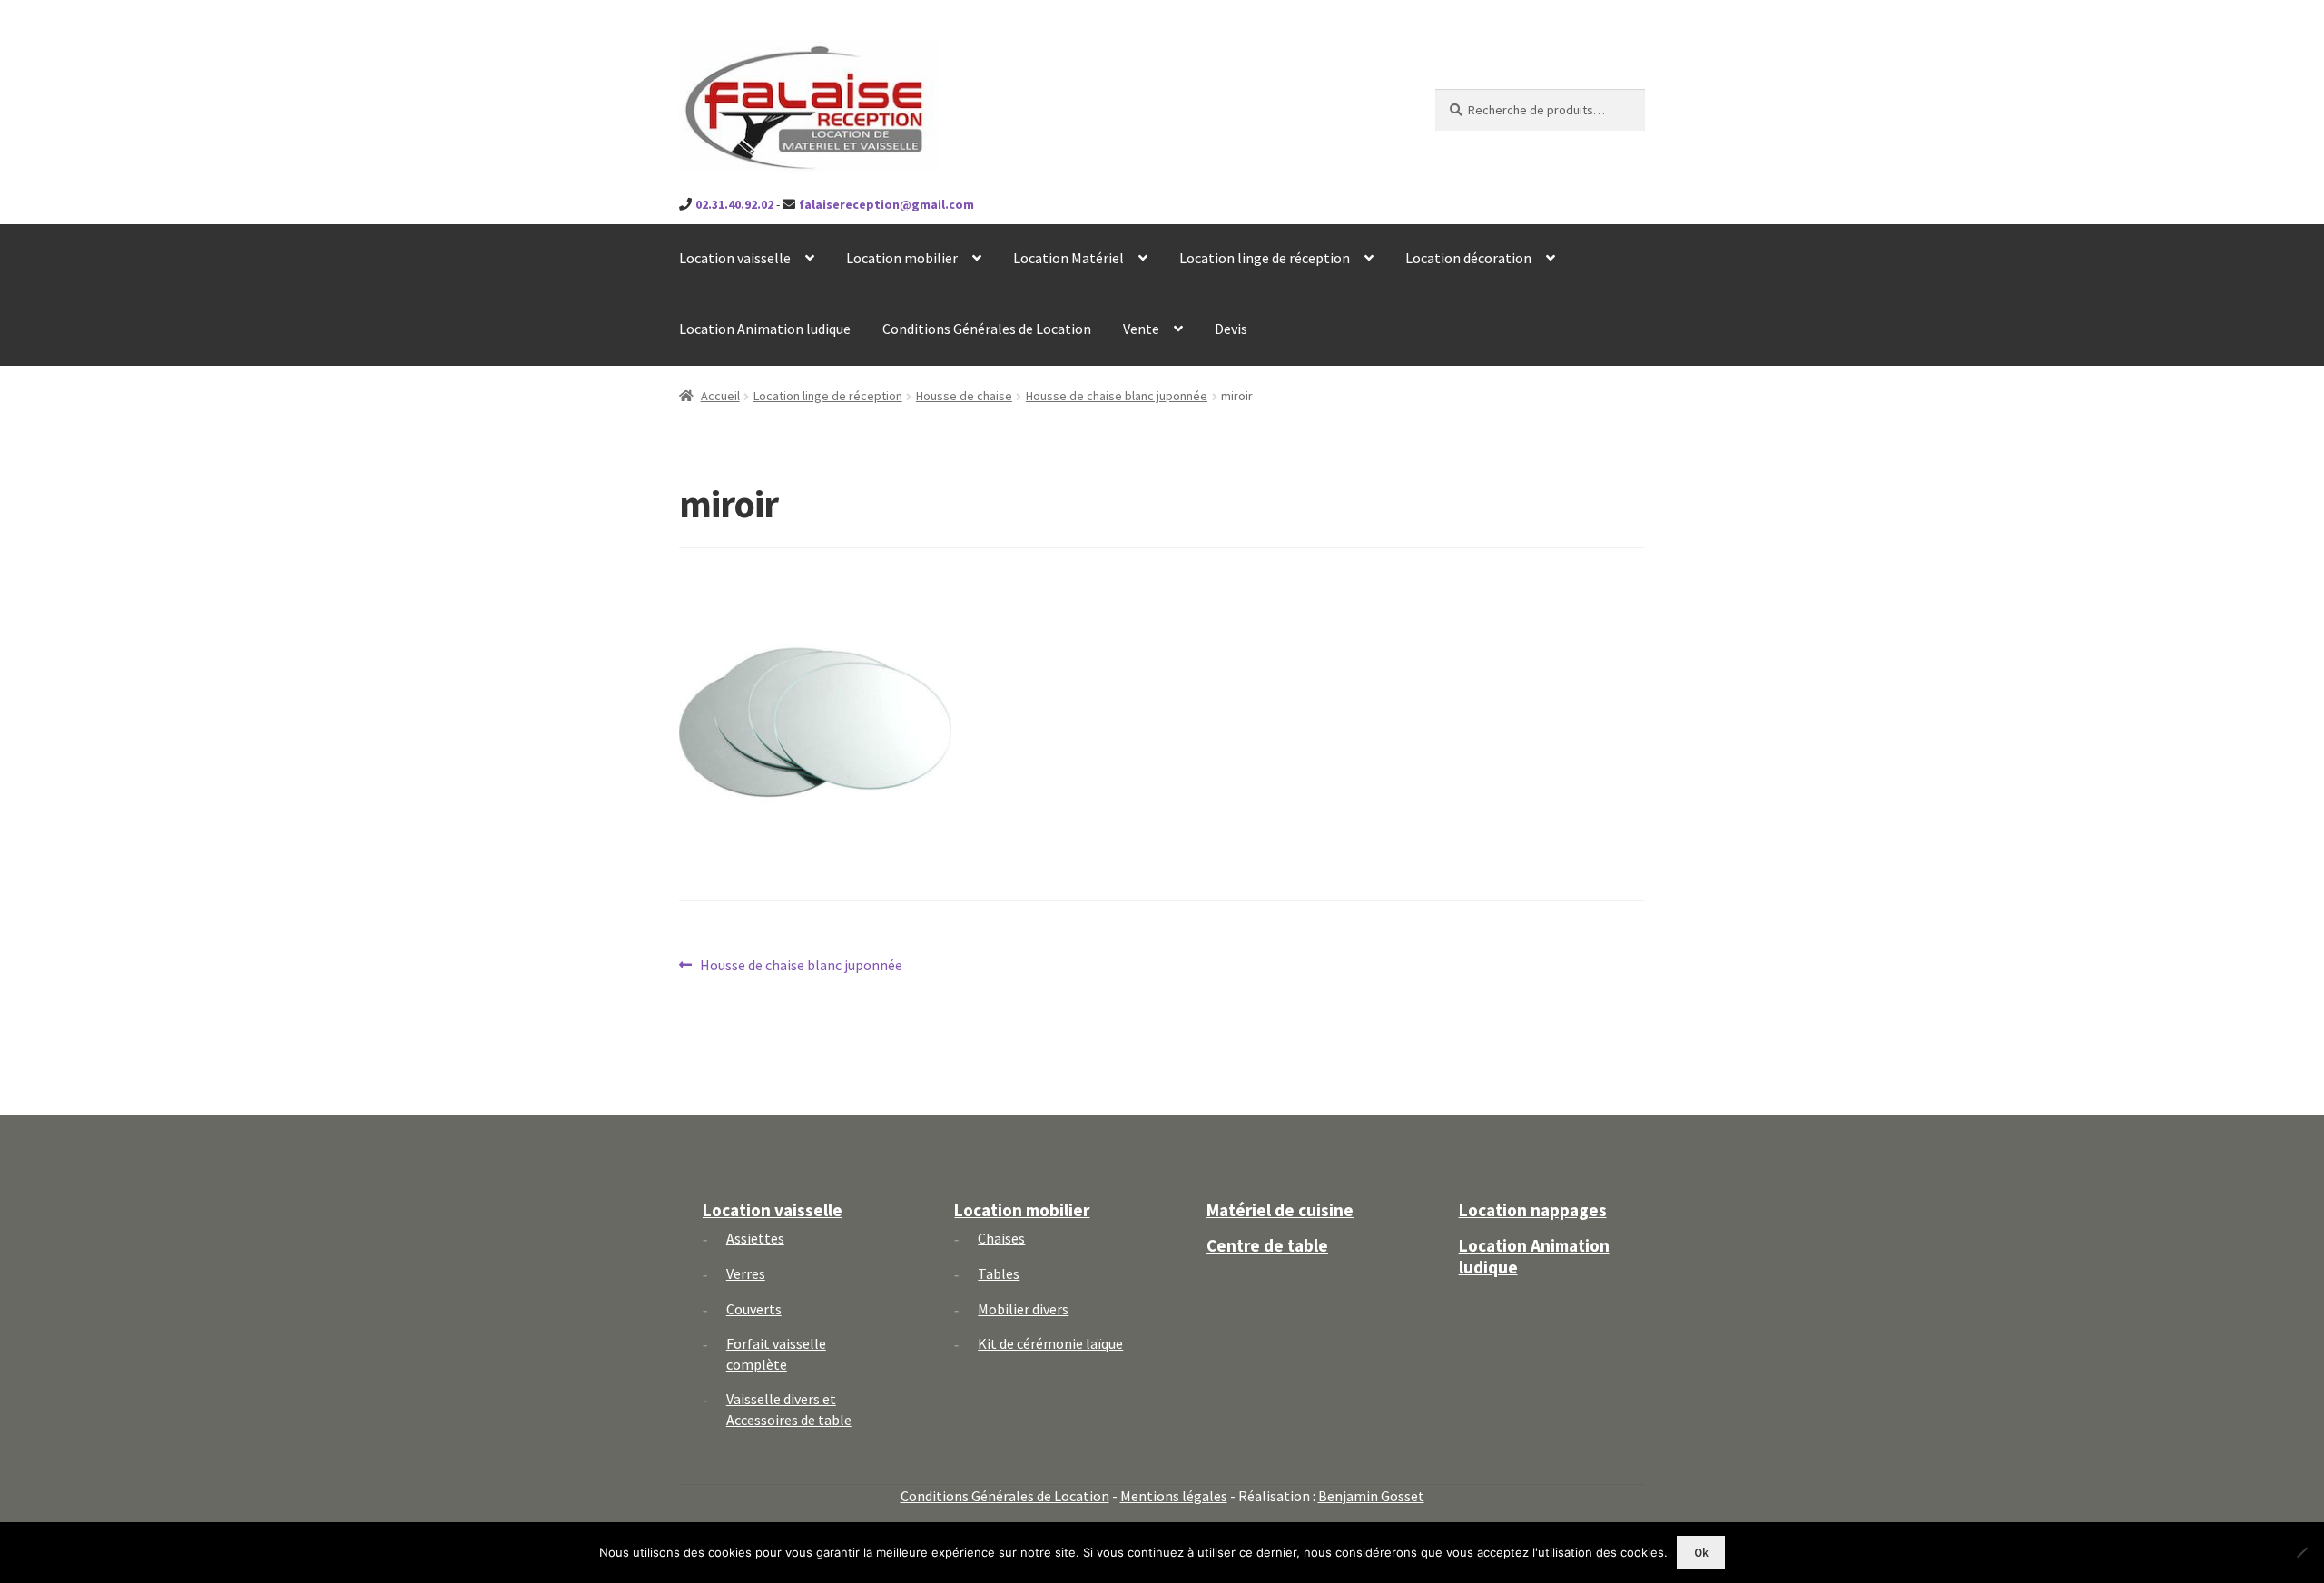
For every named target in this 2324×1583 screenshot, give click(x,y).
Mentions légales (1174, 1496)
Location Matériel (1068, 258)
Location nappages (1533, 1210)
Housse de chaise (964, 396)
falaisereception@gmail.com (886, 204)
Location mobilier (902, 258)
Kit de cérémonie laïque (1050, 1343)
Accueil (720, 396)
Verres (746, 1273)
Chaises (1001, 1238)
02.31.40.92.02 (734, 204)
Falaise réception (779, 56)
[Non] (2301, 1552)
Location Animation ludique (765, 329)
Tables (999, 1273)
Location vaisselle (735, 258)
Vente (1141, 329)
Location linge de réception (1265, 258)
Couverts (754, 1309)
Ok (1701, 1553)
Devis (1231, 329)
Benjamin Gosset (1371, 1496)
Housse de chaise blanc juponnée (1117, 396)
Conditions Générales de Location (987, 329)
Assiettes (755, 1238)
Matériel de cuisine (1280, 1210)
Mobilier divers (1023, 1309)
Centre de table (1267, 1245)
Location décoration (1468, 258)
